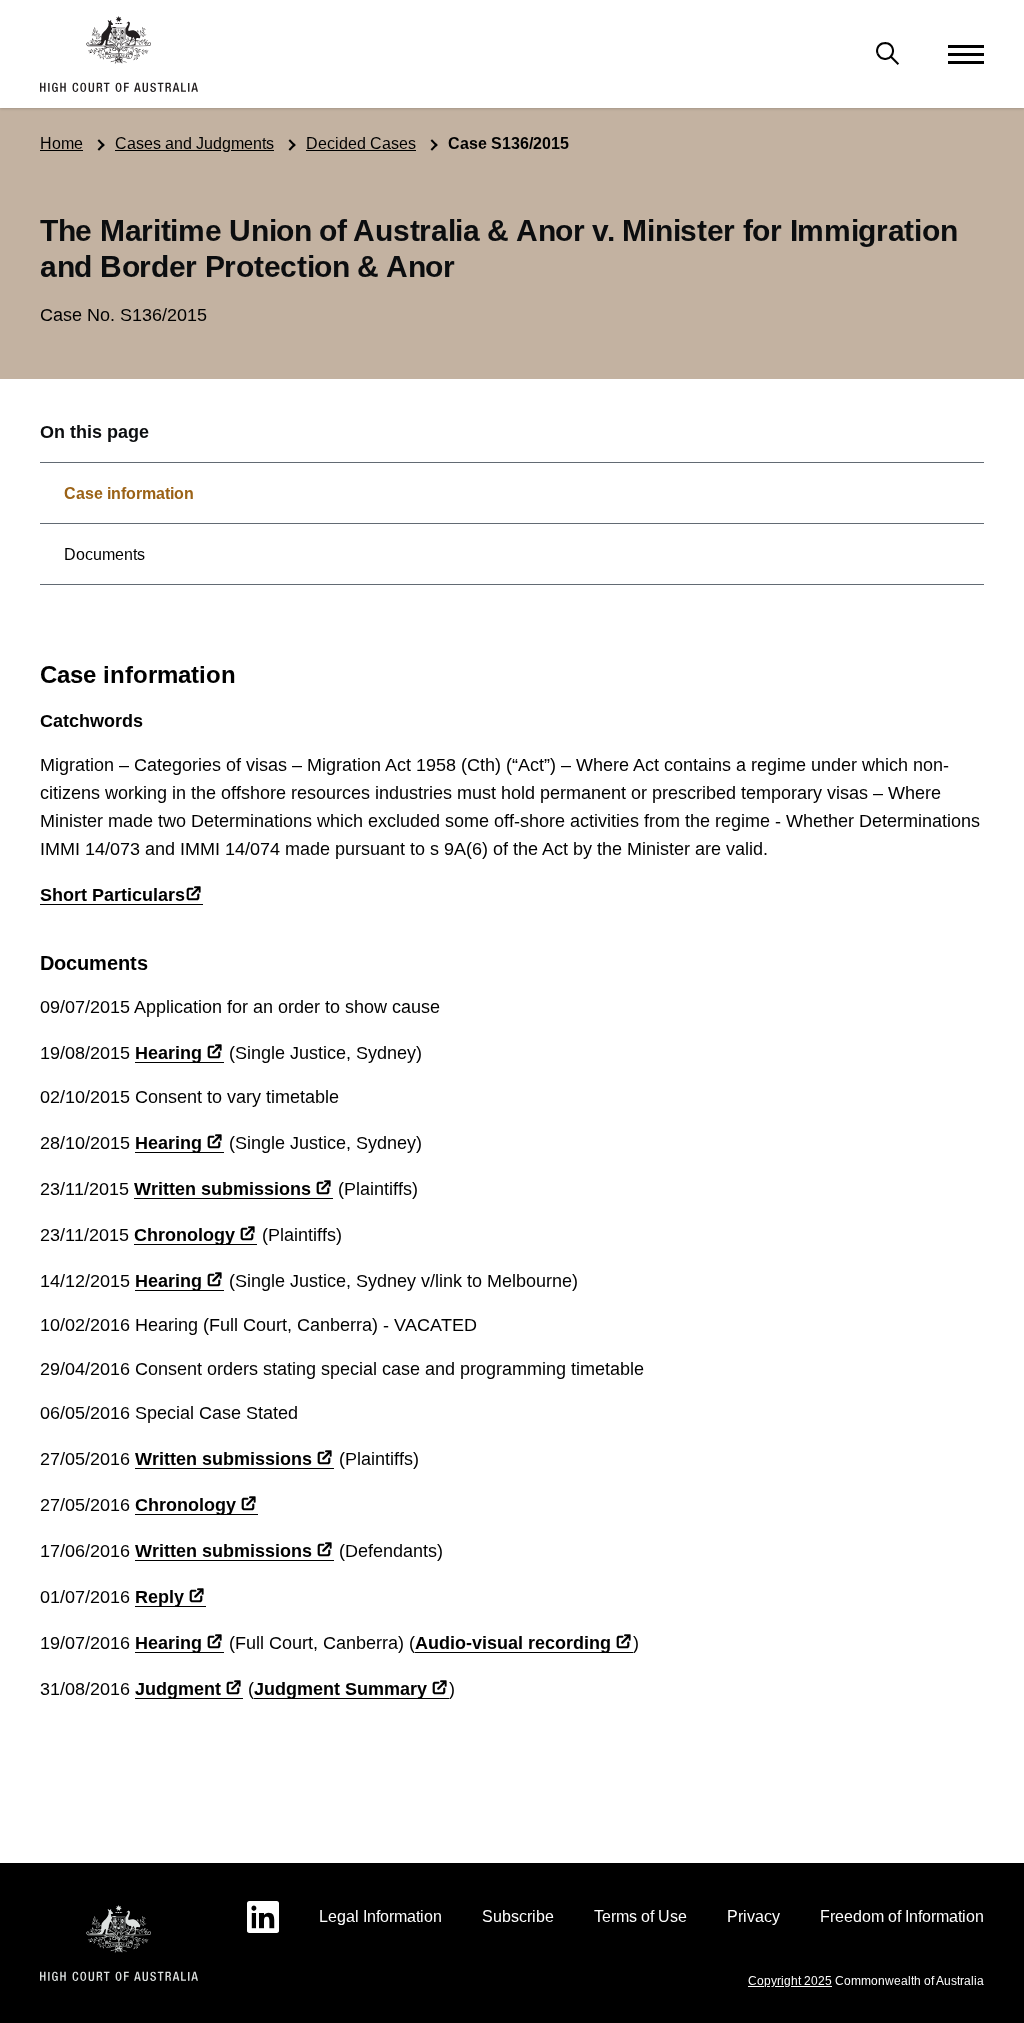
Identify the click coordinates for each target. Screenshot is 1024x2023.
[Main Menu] (888, 54)
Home (61, 143)
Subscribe (518, 1916)
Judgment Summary (340, 1689)
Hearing (168, 1053)
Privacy (753, 1916)
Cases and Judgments (194, 143)
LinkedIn (263, 1917)
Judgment (178, 1689)
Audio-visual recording (513, 1643)
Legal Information (380, 1916)
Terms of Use (640, 1916)
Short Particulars (112, 895)
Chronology (184, 1235)
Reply (159, 1597)
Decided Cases (361, 143)
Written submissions (222, 1189)
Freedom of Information (902, 1916)
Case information (129, 493)
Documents (104, 554)
